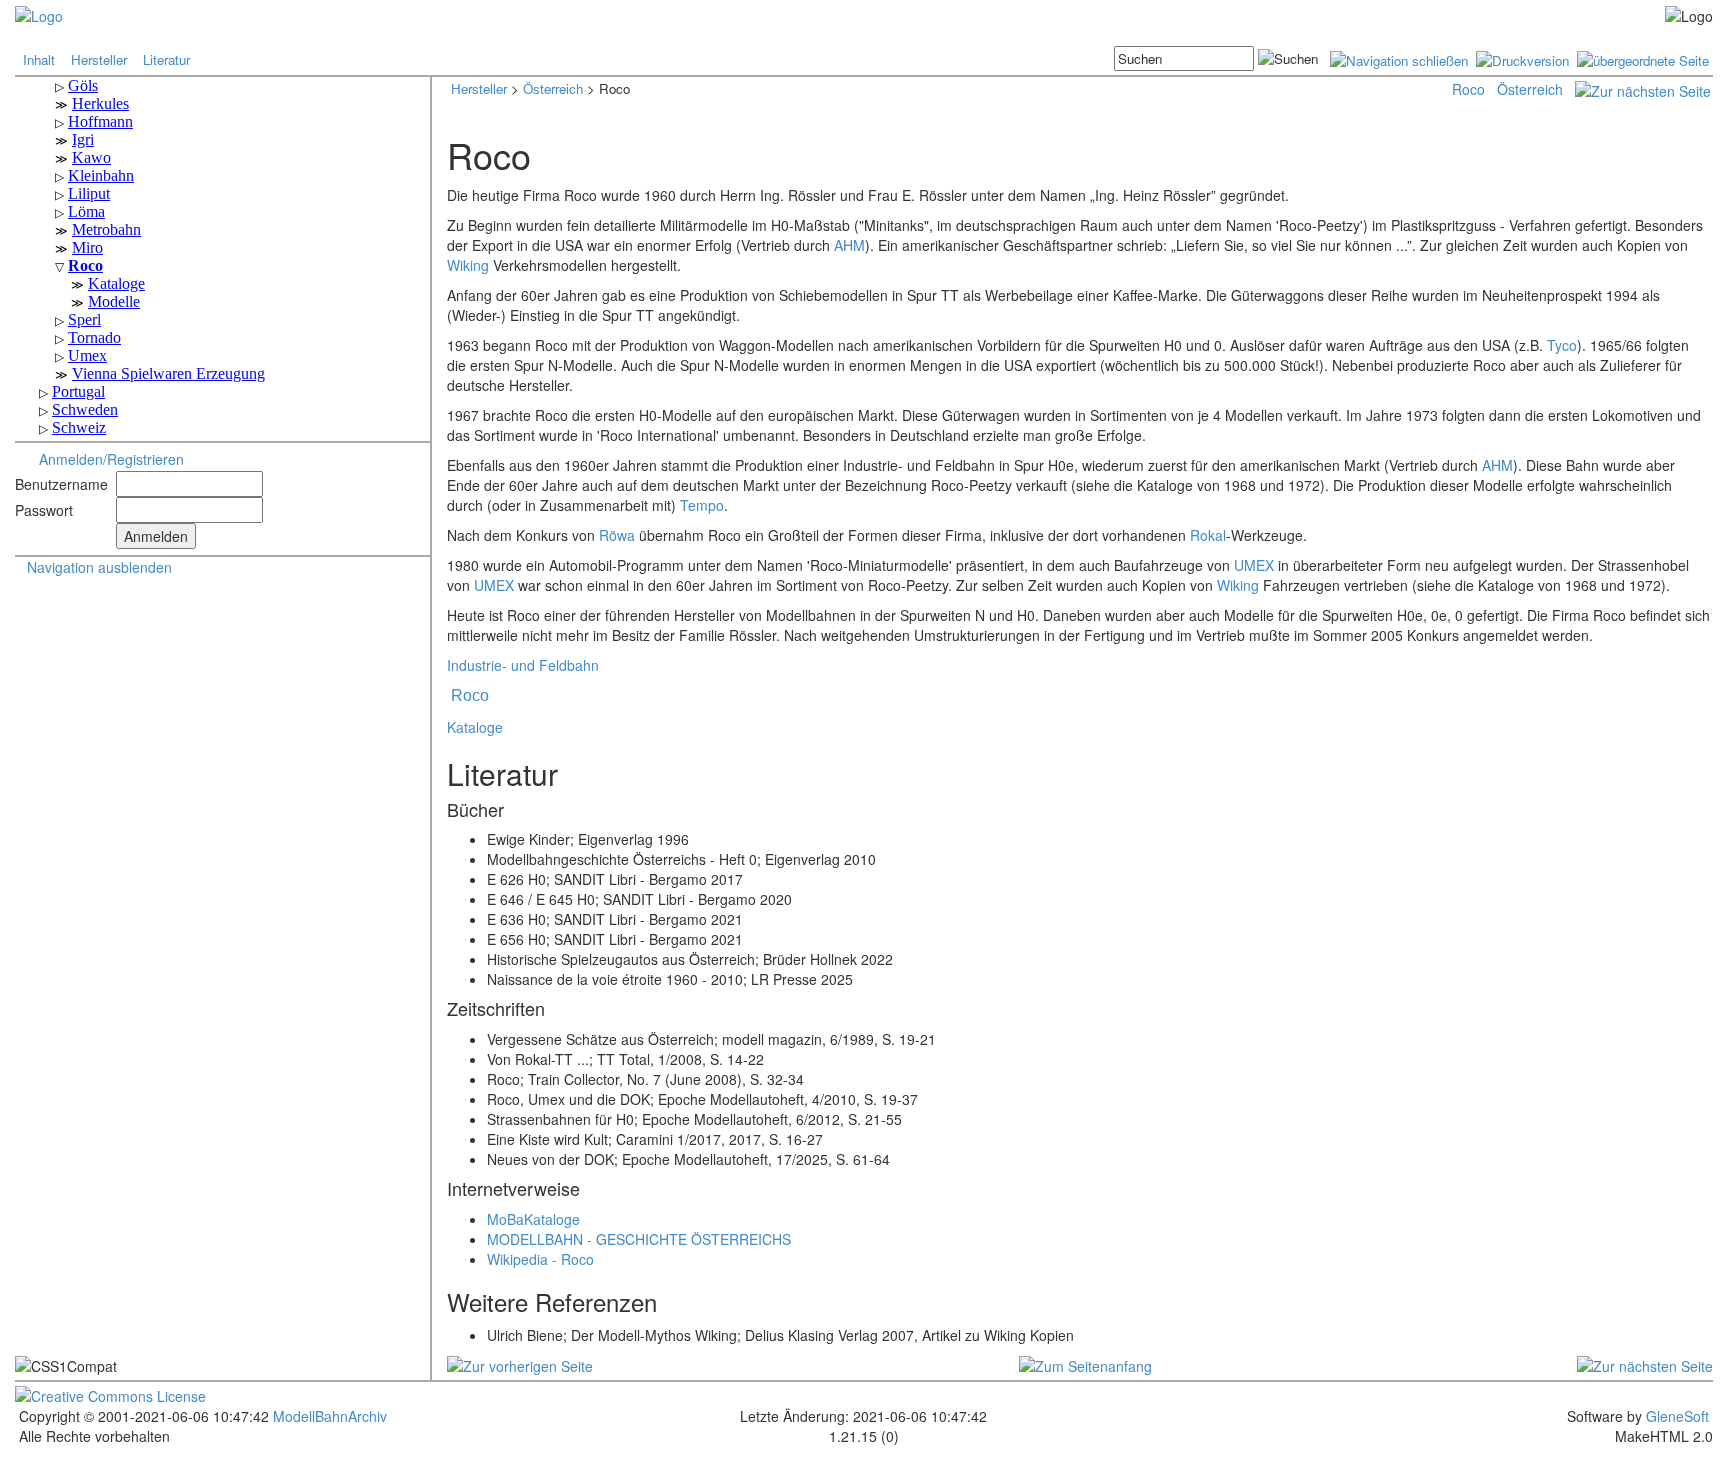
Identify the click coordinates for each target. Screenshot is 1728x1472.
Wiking (468, 265)
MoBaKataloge (533, 1219)
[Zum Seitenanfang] (1085, 1363)
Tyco (1562, 345)
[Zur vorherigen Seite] (520, 1363)
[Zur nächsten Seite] (1643, 89)
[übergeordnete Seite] (1643, 58)
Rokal (1208, 535)
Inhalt (39, 59)
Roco (1468, 89)
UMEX (1254, 565)
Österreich (553, 88)
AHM (849, 245)
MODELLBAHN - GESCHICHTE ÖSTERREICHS (639, 1239)
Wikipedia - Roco (540, 1259)
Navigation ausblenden (99, 567)
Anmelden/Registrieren (111, 459)
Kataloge (475, 727)
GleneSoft (1677, 1416)
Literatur (166, 59)
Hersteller (99, 59)
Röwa (617, 535)
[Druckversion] (1522, 58)
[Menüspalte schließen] (1399, 58)
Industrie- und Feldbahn (523, 665)
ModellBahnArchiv (328, 1416)
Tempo (702, 505)
